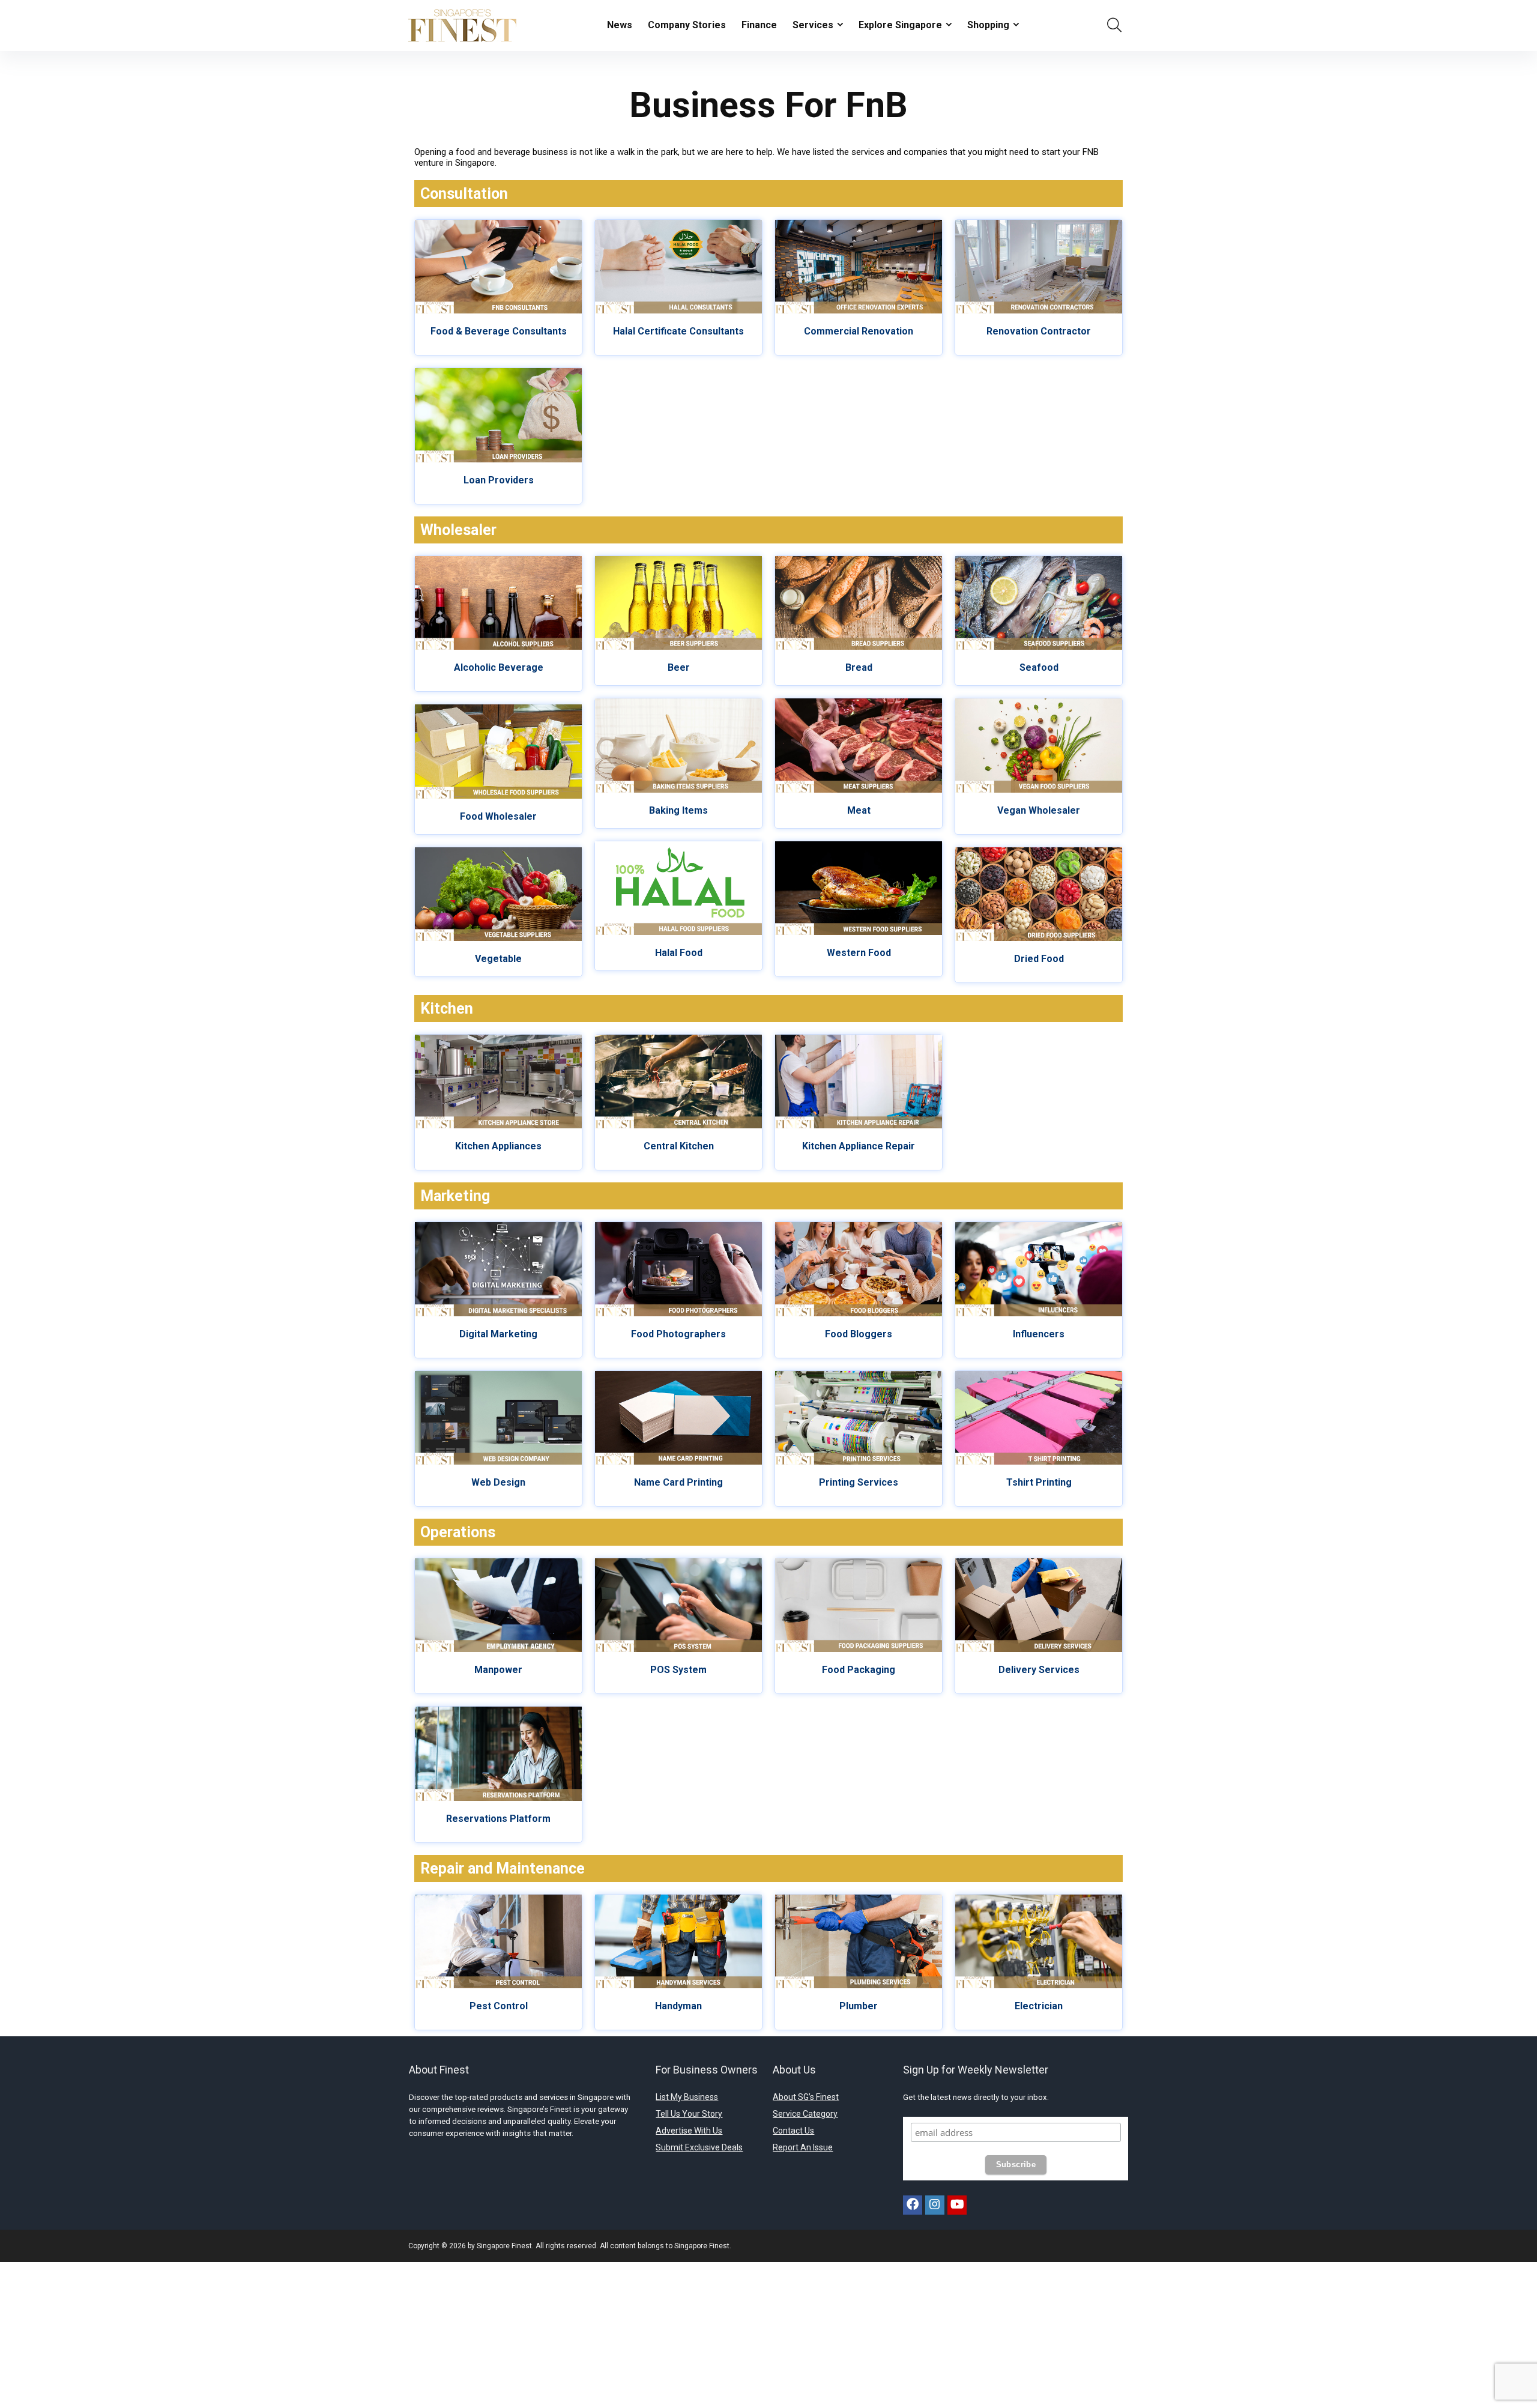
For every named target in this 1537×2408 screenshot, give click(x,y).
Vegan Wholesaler (1039, 810)
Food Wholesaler (498, 816)
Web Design (498, 1482)
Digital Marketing (498, 1334)
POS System (678, 1670)
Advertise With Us (689, 2131)
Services (813, 25)
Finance (759, 25)
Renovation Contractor (1039, 331)
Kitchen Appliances (498, 1146)
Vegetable (498, 959)
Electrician (1039, 2006)
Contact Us (793, 2131)
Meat (859, 810)
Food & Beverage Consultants (499, 331)
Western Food (859, 953)
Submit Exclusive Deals (699, 2147)
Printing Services (859, 1482)
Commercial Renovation (859, 331)
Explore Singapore (900, 25)
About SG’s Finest (806, 2097)
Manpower (498, 1670)
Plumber (859, 2006)
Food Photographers (678, 1334)
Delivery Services (1039, 1670)
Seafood (1039, 667)
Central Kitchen (679, 1146)
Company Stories (687, 25)
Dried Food (1039, 959)
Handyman (678, 2006)
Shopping (988, 25)
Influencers (1039, 1334)
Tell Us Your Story (689, 2114)
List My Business (687, 2097)
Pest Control (499, 2006)
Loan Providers (499, 480)
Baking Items (678, 810)
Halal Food (679, 953)
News (620, 25)
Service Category (805, 2114)
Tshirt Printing (1039, 1482)
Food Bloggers (859, 1334)
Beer (679, 667)
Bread (859, 667)
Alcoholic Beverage (499, 667)
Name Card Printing (678, 1482)
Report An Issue (803, 2147)
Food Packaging (859, 1670)
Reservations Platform (498, 1819)
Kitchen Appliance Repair (859, 1146)
